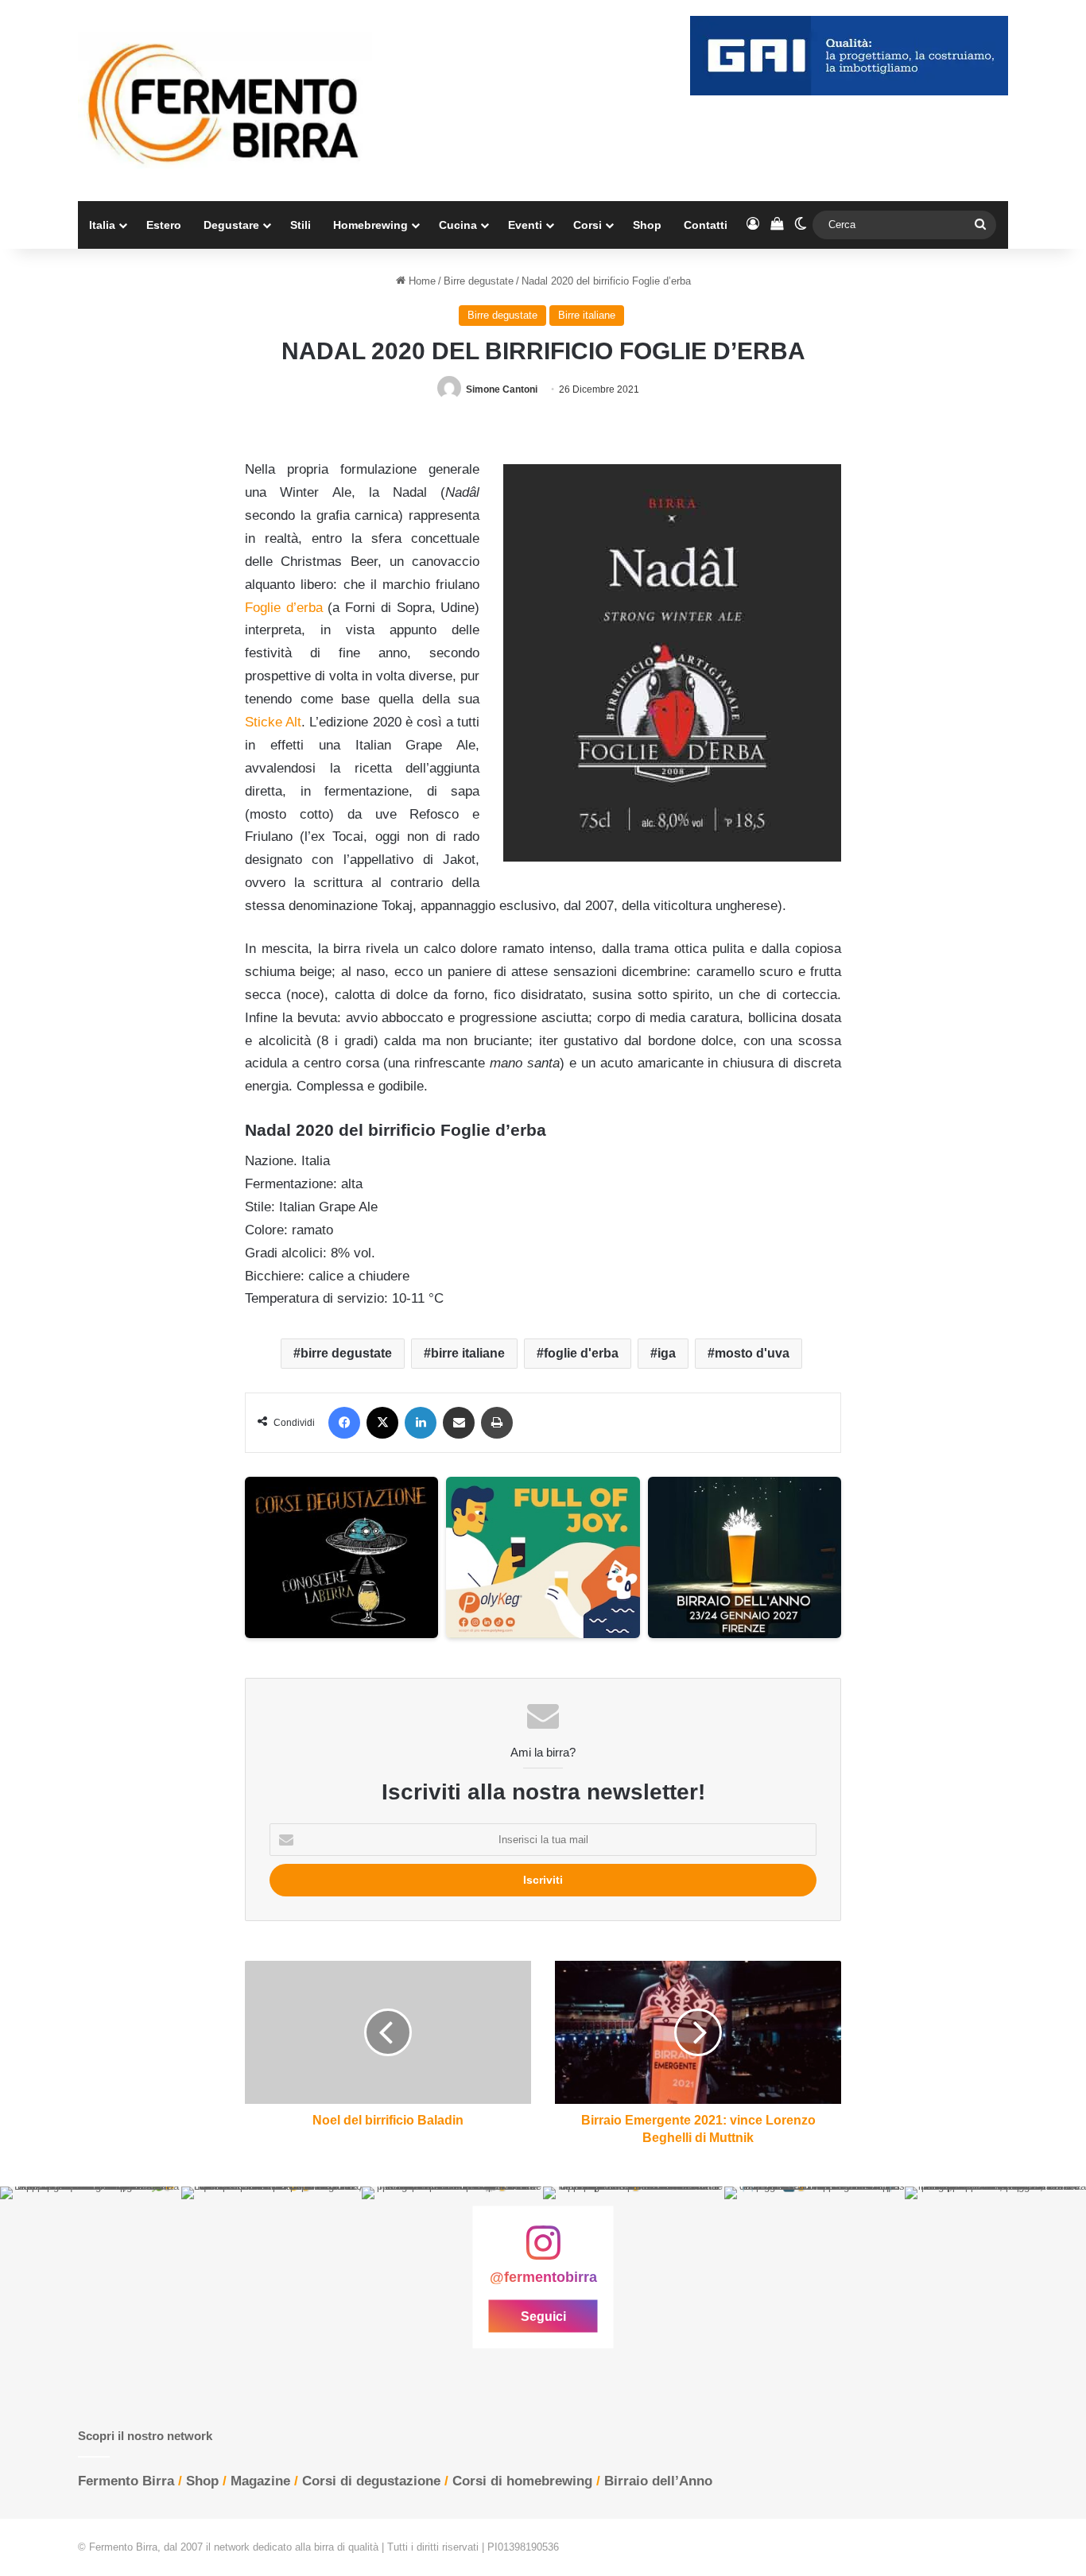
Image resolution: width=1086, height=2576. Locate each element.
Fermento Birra (126, 2481)
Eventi (525, 225)
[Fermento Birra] (225, 101)
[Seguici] (543, 2251)
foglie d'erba (581, 1353)
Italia (102, 225)
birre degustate (346, 1353)
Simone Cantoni (502, 389)
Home (421, 281)
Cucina (458, 225)
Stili (301, 225)
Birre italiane (587, 315)
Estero (164, 225)
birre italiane (468, 1353)
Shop (647, 225)
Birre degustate (479, 281)
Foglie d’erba (284, 608)
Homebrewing (370, 225)
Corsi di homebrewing (522, 2481)
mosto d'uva (752, 1353)
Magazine (260, 2481)
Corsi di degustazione (371, 2481)
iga (667, 1353)
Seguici (543, 2316)
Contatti (706, 225)
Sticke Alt (273, 722)
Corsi (588, 225)
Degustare (231, 225)
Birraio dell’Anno (658, 2481)
